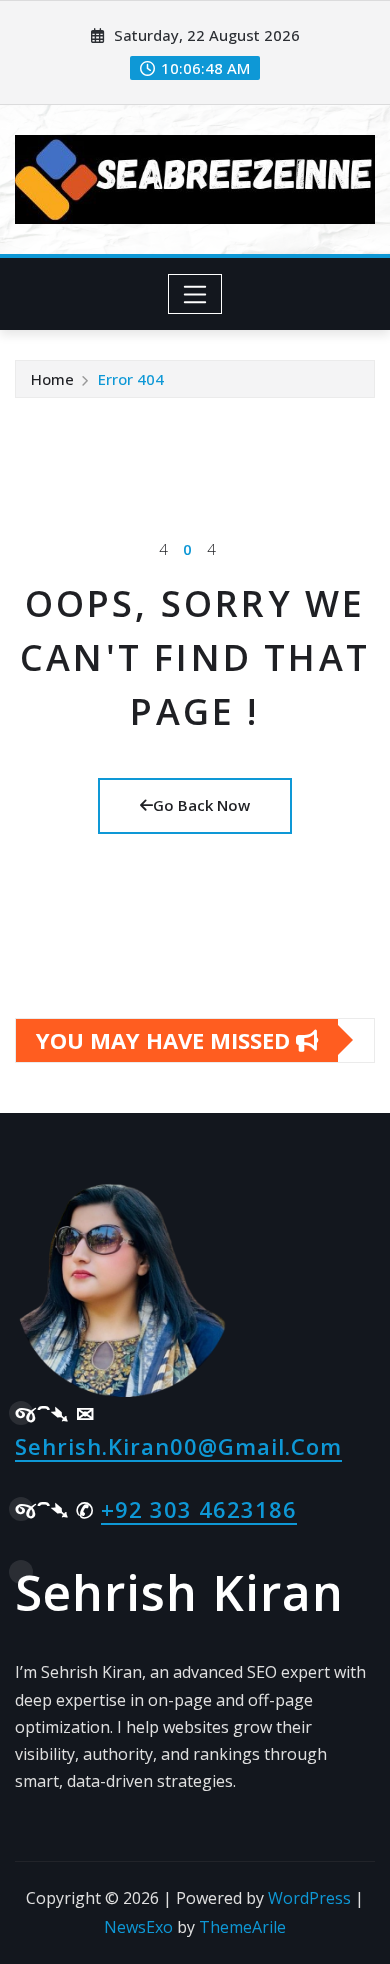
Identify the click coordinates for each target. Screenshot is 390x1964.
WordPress (309, 1898)
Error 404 (131, 379)
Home (52, 379)
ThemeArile (242, 1927)
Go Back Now (201, 805)
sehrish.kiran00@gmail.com (178, 1446)
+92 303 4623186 (199, 1509)
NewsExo (138, 1927)
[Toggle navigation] (195, 294)
